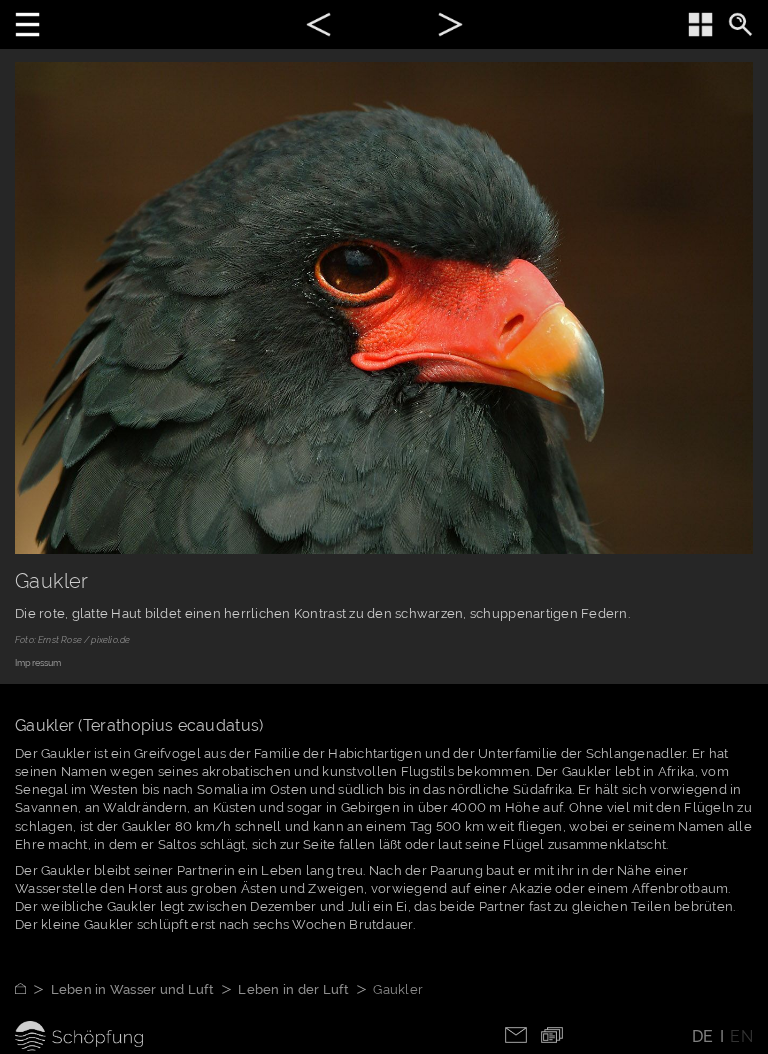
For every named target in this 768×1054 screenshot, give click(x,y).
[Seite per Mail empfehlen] (516, 1033)
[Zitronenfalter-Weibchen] (318, 27)
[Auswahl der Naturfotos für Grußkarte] (552, 1033)
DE (703, 1036)
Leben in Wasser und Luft (132, 989)
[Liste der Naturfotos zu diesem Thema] (700, 24)
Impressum (38, 663)
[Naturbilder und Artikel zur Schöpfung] (33, 989)
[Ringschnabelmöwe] (450, 27)
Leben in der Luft (293, 989)
